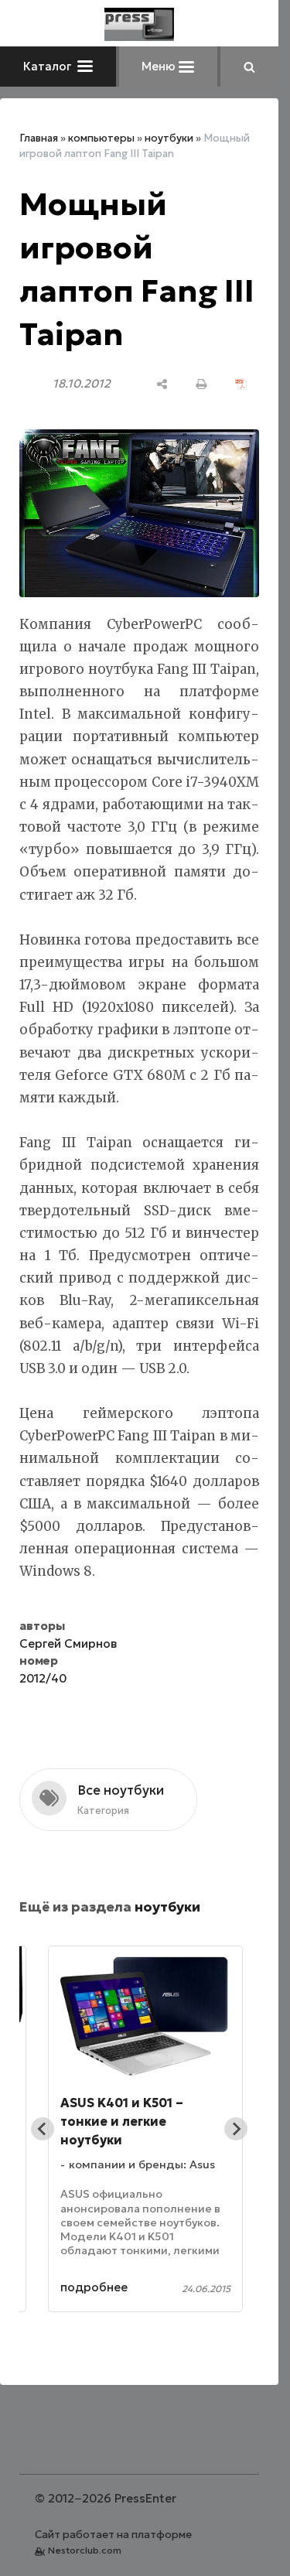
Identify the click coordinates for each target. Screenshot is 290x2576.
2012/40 (43, 1678)
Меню (160, 66)
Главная (39, 138)
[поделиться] (162, 384)
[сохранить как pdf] (241, 384)
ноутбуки (169, 138)
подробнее (94, 2287)
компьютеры (101, 138)
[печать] (201, 384)
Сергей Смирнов (68, 1643)
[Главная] (139, 24)
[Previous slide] (43, 2129)
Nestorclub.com (85, 2550)
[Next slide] (236, 2129)
